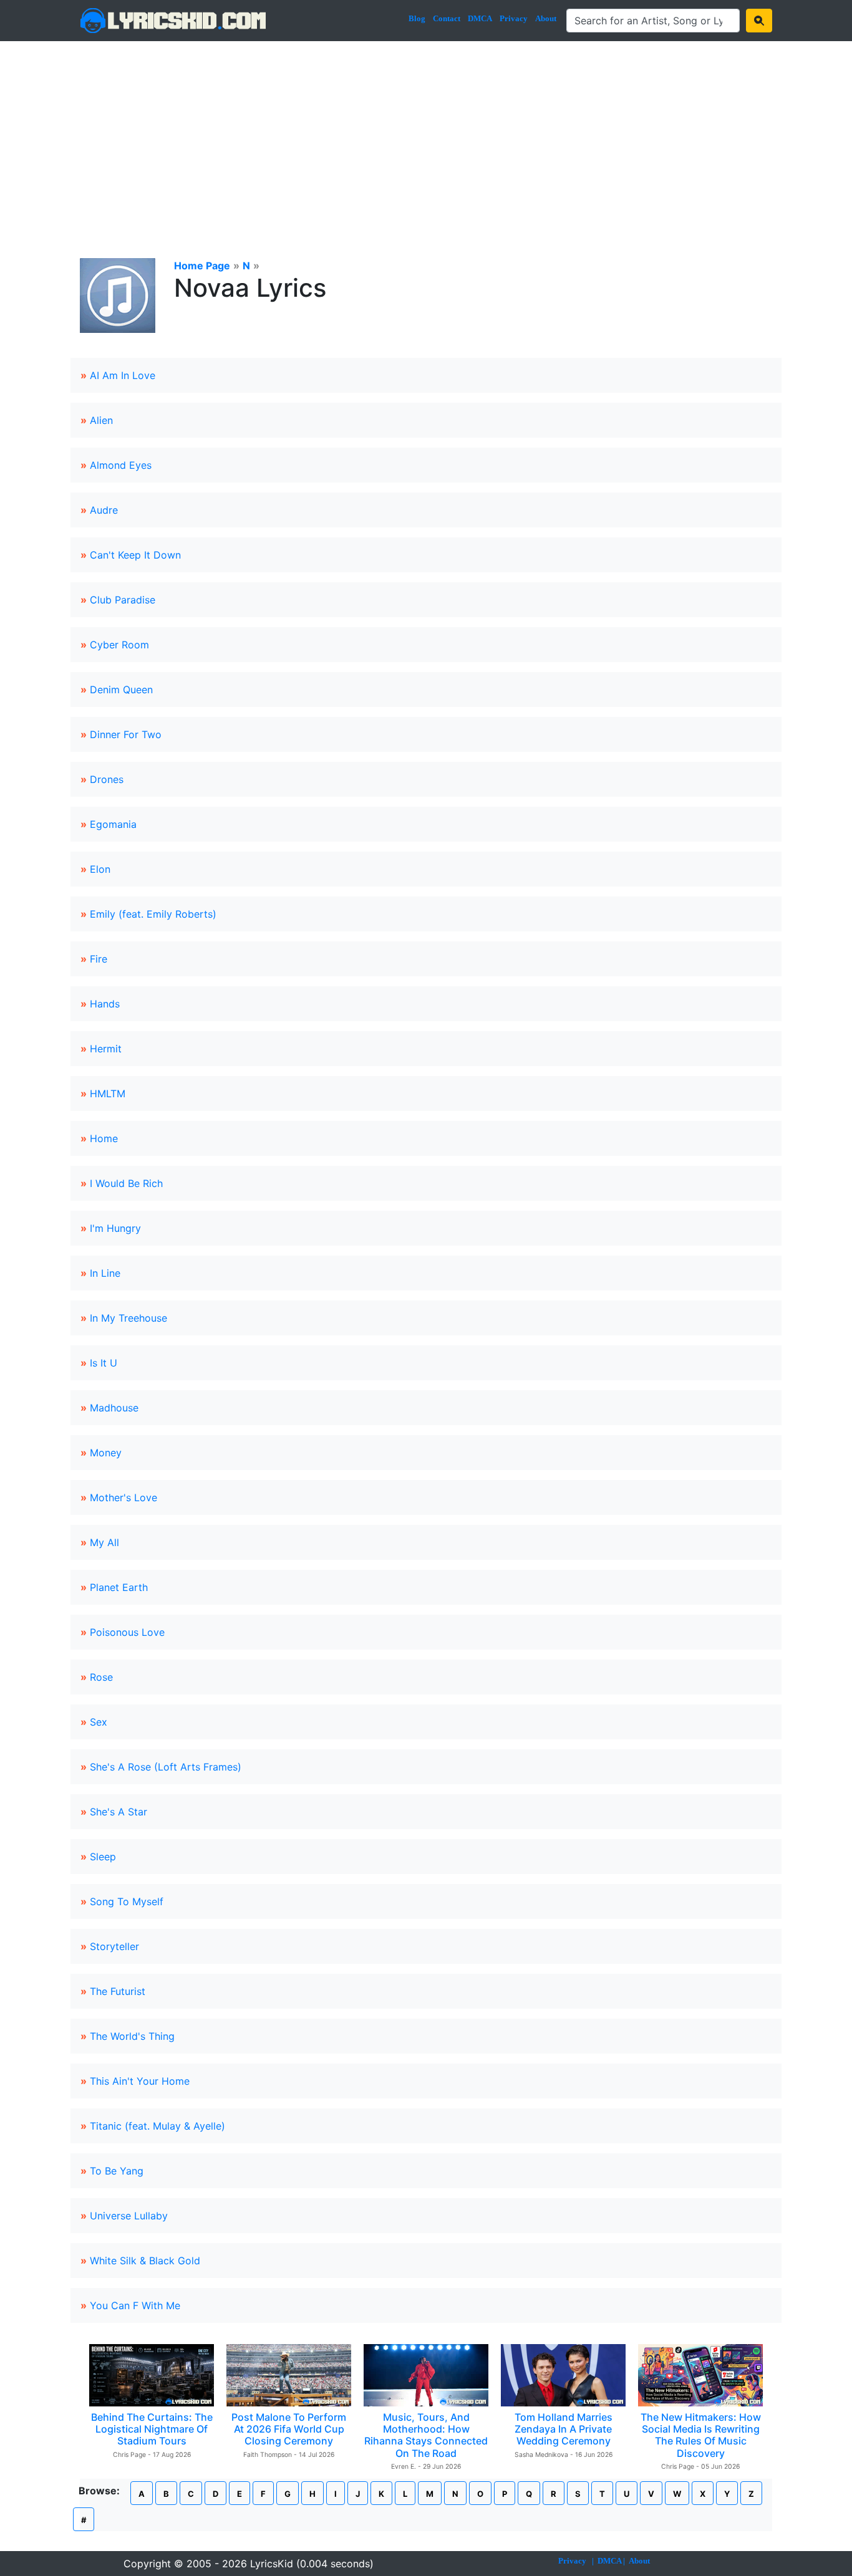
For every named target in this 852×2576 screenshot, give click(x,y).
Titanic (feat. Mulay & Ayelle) (157, 2126)
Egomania (113, 824)
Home (104, 1138)
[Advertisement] (426, 135)
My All (104, 1542)
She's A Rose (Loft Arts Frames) (166, 1767)
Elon (100, 869)
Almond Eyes (121, 465)
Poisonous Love (127, 1632)
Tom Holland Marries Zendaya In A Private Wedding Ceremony (564, 2429)
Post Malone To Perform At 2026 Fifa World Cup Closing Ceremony (289, 2429)
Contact (447, 18)
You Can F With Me (135, 2305)
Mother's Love (123, 1497)
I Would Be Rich (126, 1183)
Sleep (103, 1857)
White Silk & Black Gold (145, 2261)
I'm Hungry (115, 1228)
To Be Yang (117, 2171)
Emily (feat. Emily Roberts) (153, 914)
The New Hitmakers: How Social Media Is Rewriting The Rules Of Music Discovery (701, 2435)
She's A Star (119, 1812)
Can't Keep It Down (135, 555)
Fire (99, 959)
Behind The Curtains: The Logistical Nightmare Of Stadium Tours (152, 2429)
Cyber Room (119, 645)
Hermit (106, 1049)
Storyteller (114, 1946)
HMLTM (108, 1093)
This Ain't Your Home (140, 2081)
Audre (104, 510)
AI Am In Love (123, 375)
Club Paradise (123, 600)
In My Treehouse (128, 1318)
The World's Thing (132, 2036)
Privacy (514, 18)
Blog (417, 18)
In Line (105, 1273)
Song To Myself (127, 1901)
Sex (99, 1722)
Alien (101, 420)
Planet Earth (119, 1587)
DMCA (480, 18)
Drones (107, 779)
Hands (105, 1004)
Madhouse (114, 1408)
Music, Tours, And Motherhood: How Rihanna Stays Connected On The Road (426, 2435)
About (546, 18)
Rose (101, 1677)
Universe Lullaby (129, 2216)
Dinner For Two (126, 734)
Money (106, 1453)
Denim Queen (121, 690)
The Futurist (118, 1991)
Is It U (104, 1363)
